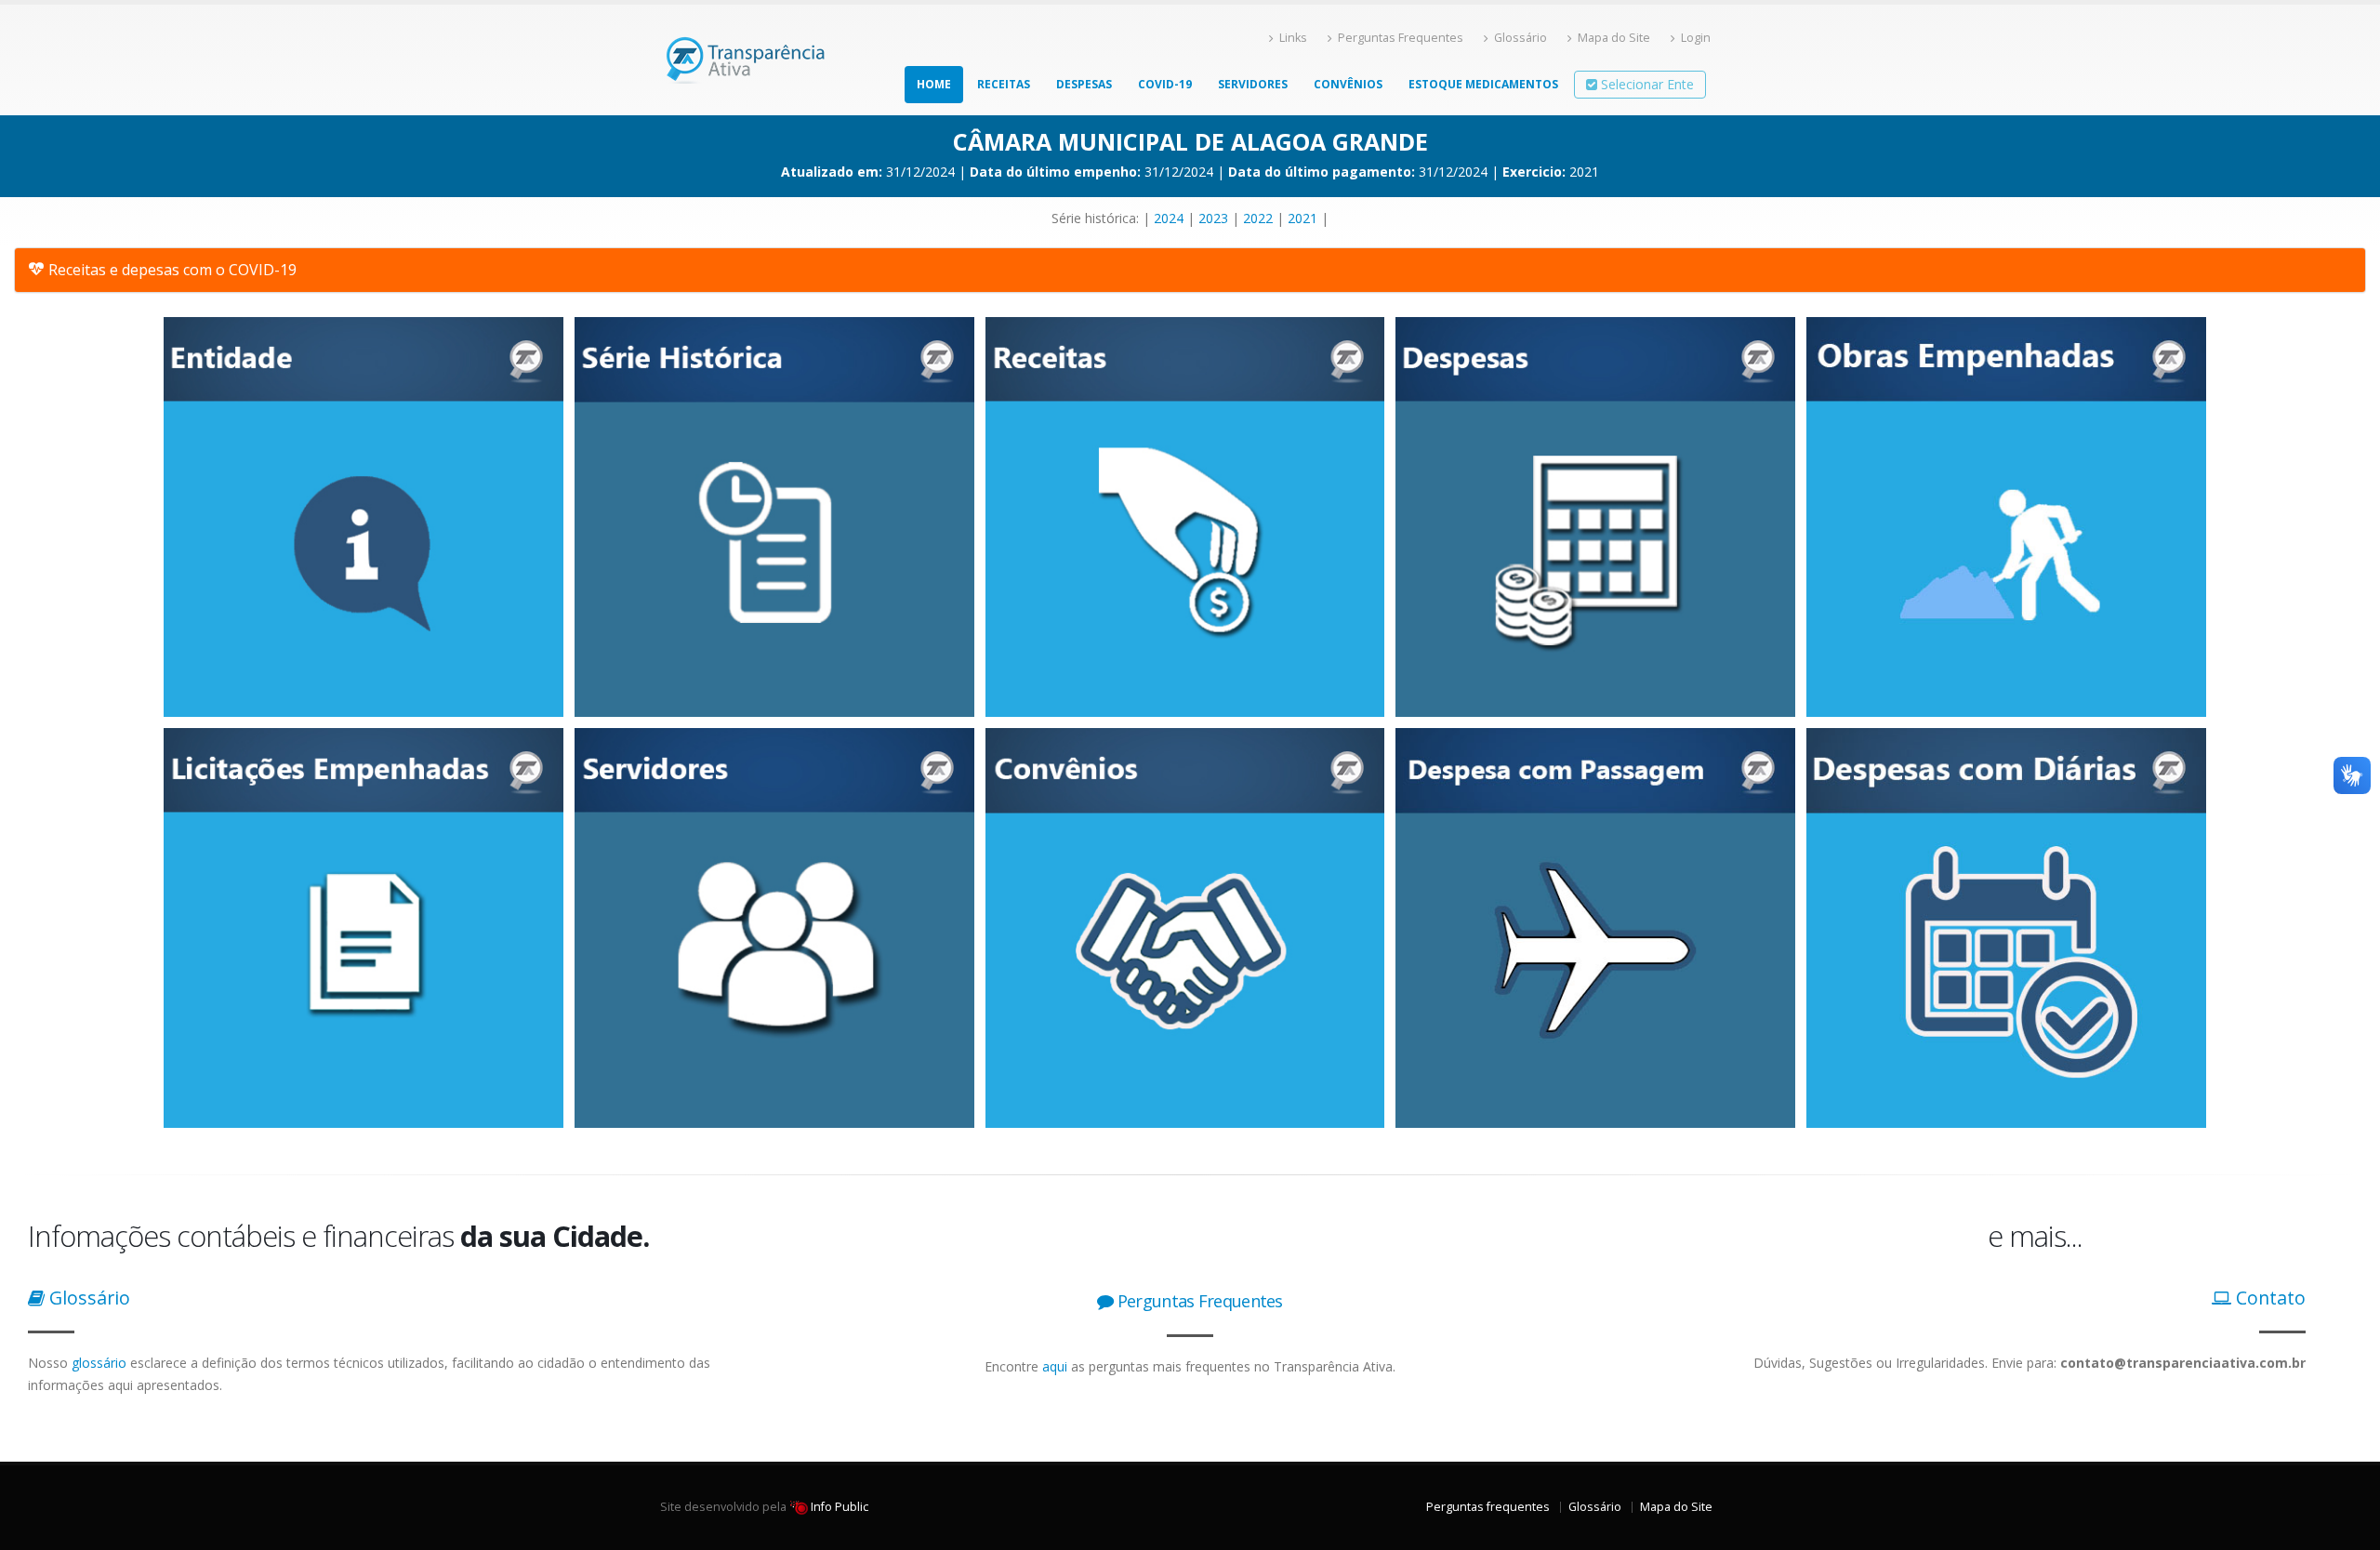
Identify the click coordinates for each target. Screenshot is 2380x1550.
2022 (1258, 218)
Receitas (1004, 84)
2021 (1302, 218)
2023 (1213, 218)
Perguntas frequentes (1488, 1507)
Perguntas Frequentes (1401, 38)
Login (1696, 38)
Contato (2268, 1298)
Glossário (1521, 38)
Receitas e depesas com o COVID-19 (172, 270)
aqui (1055, 1366)
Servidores (1253, 84)
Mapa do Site (1614, 38)
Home (934, 84)
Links (1293, 38)
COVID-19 (1165, 84)
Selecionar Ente (1646, 84)
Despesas (1084, 84)
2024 (1169, 218)
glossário (99, 1363)
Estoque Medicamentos (1483, 84)
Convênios (1348, 84)
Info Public (838, 1507)
